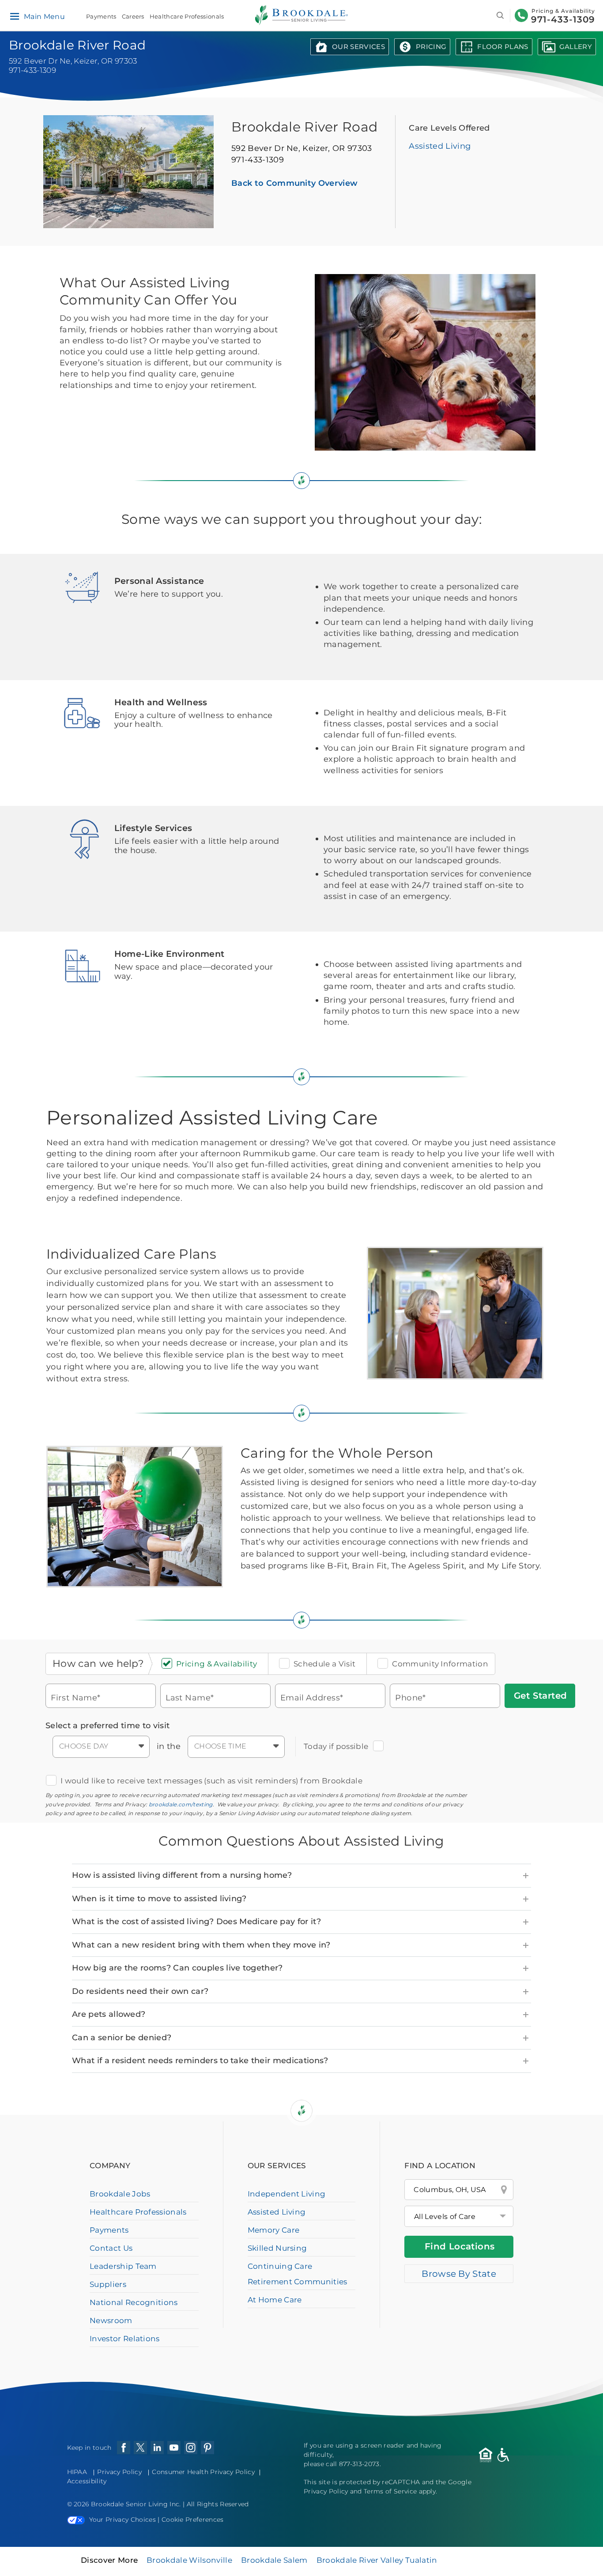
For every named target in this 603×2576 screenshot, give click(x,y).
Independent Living (287, 2194)
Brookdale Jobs (120, 2194)
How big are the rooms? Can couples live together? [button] (177, 1968)
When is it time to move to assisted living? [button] (159, 1899)
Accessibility (87, 2481)
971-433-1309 (563, 19)
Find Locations (460, 2246)
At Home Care (275, 2300)
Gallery (576, 47)
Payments (101, 16)
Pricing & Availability (217, 1664)
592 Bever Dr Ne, (302, 148)
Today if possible (336, 1746)
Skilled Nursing (277, 2248)
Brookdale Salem (274, 2560)
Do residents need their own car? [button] (140, 1991)
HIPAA (77, 2472)
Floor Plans (503, 47)
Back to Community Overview (294, 183)
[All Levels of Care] (459, 2216)
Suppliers (108, 2284)
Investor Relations (125, 2339)
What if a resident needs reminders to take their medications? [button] (200, 2061)
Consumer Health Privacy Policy (203, 2472)
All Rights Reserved (218, 2504)
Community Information (440, 1664)
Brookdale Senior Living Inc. (137, 2504)
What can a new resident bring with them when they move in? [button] (201, 1945)
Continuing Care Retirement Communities (298, 2274)
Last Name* (190, 1698)
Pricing (431, 47)
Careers (133, 16)
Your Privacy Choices (122, 2520)
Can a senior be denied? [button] (122, 2038)
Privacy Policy (119, 2472)
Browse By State (459, 2274)
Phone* (411, 1698)
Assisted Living (440, 146)
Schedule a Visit (324, 1664)
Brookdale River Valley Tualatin (377, 2560)
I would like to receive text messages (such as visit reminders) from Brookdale (211, 1781)
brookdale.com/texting (181, 1804)
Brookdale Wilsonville (189, 2560)
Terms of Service (390, 2491)
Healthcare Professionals (187, 16)
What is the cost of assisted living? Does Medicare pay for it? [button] (196, 1922)
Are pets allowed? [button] (109, 2014)
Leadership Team (123, 2266)
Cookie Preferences (193, 2520)
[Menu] (14, 17)
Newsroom (111, 2320)
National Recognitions (134, 2302)
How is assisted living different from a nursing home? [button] (182, 1875)
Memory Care (274, 2230)
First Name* (76, 1698)
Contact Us (111, 2248)
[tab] (301, 1876)
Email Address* (312, 1698)
